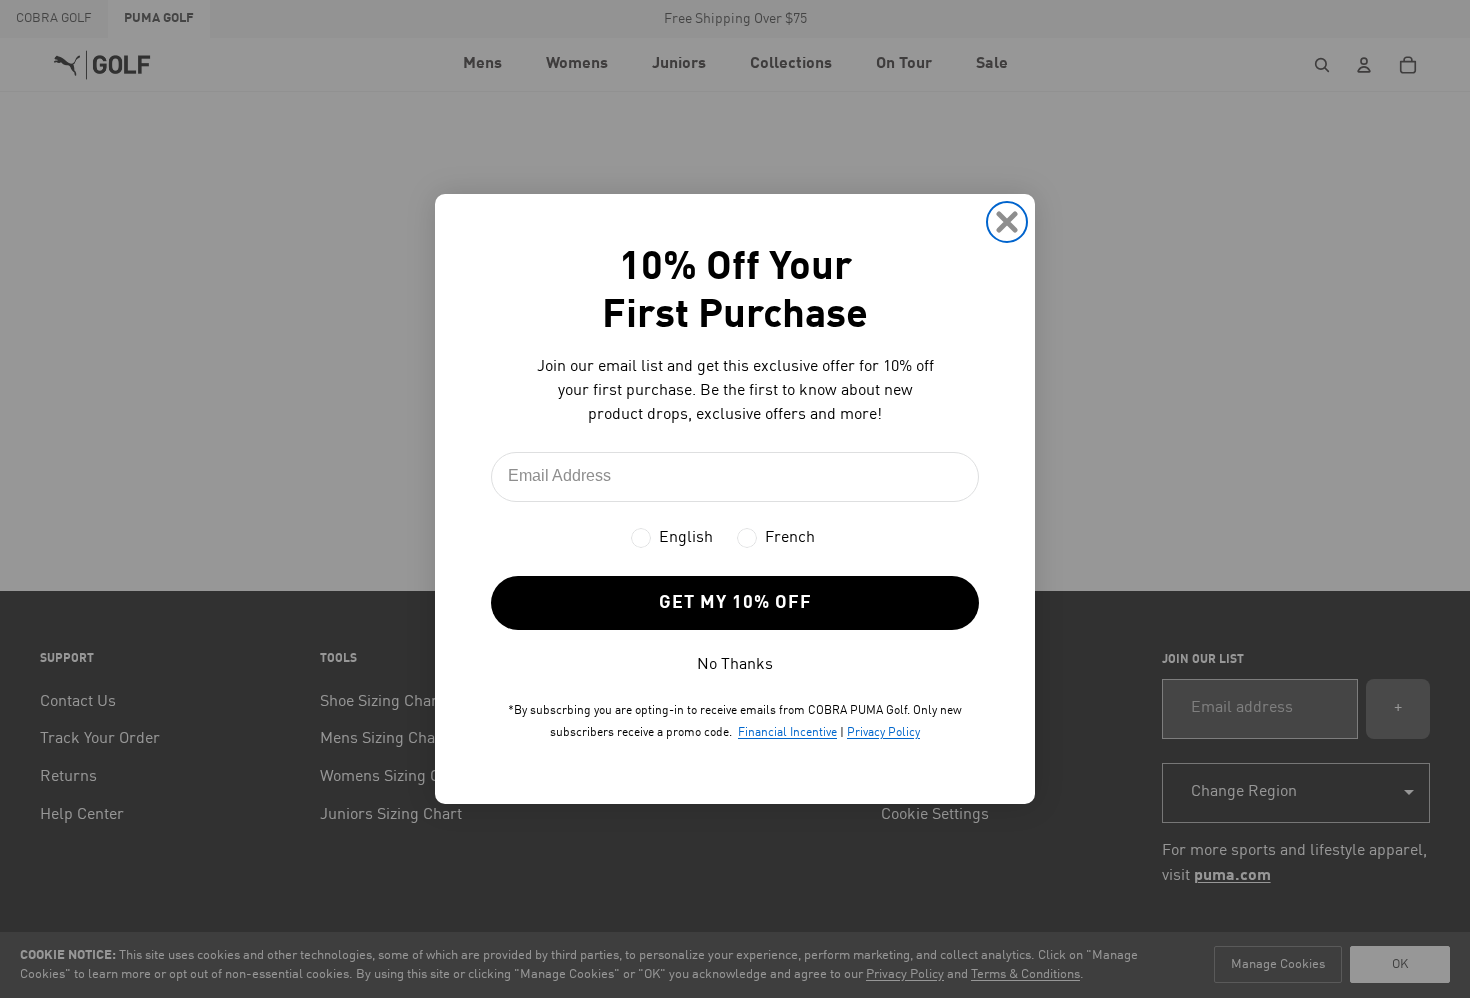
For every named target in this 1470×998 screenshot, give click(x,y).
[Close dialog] (1007, 222)
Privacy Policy (883, 733)
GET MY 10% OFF (735, 603)
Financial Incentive (787, 733)
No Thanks (735, 665)
